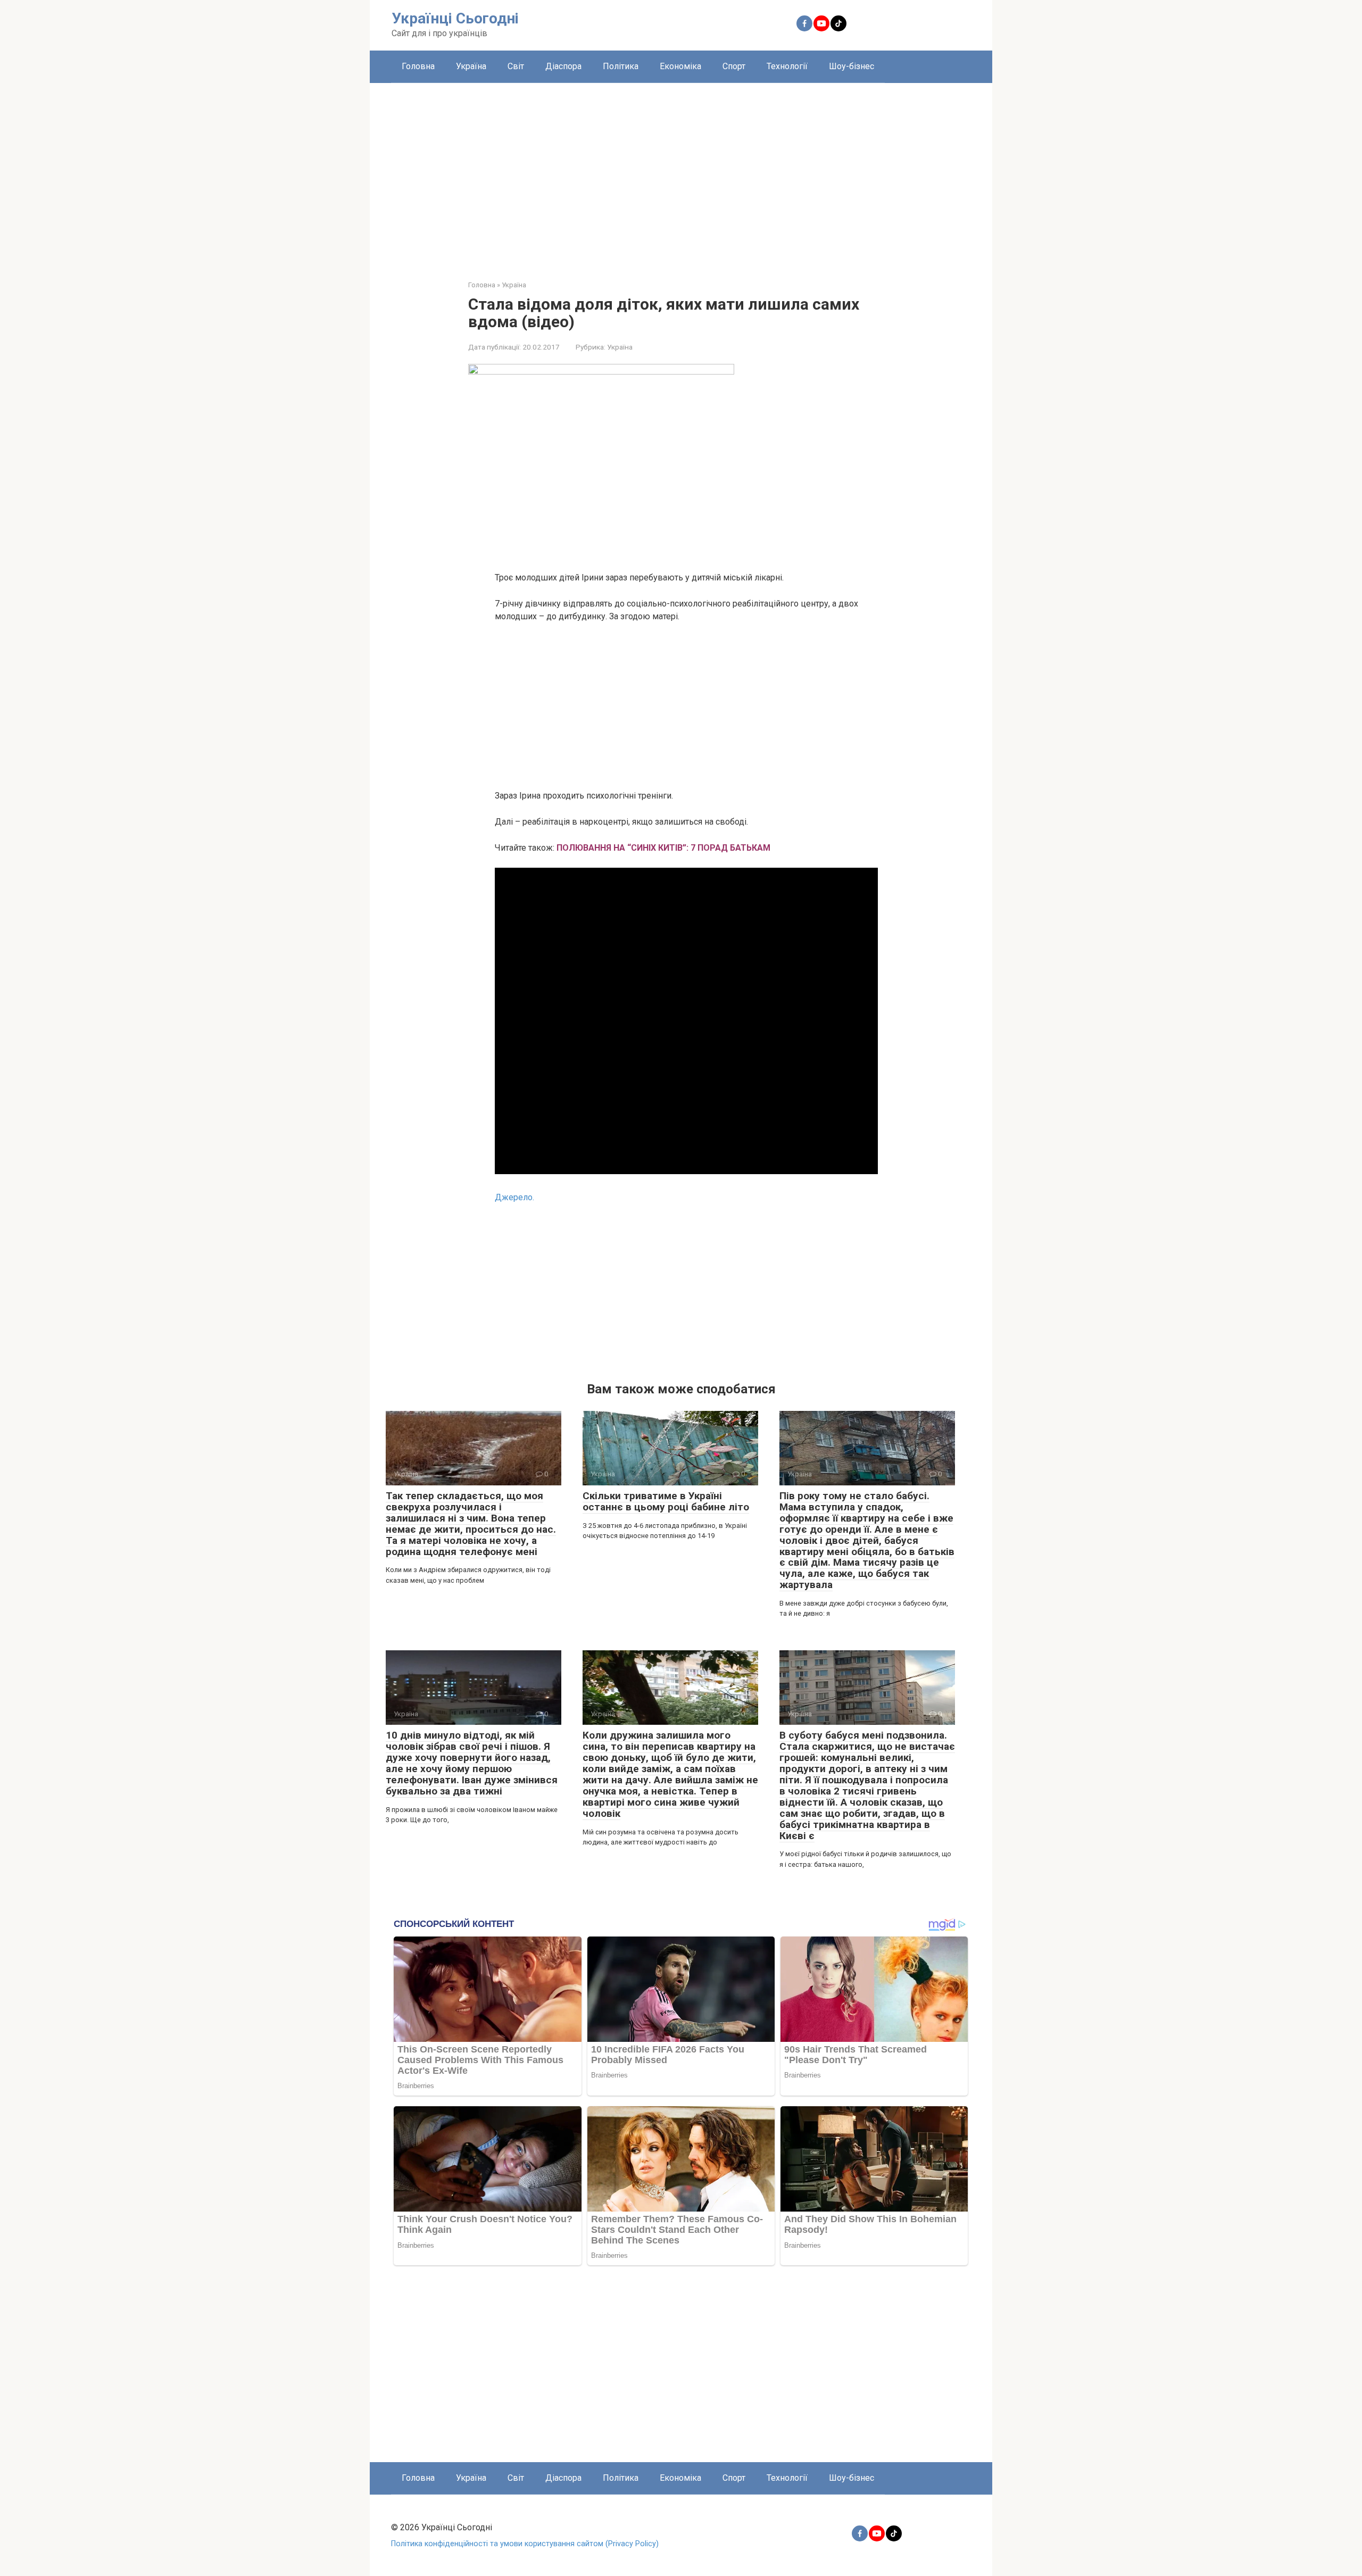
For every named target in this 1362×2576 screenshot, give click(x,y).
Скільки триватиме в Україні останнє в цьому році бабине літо (666, 1501)
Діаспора (563, 66)
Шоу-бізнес (852, 66)
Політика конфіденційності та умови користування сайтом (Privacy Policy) (525, 2544)
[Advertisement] (681, 173)
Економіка (680, 66)
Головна (418, 66)
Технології (787, 66)
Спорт (734, 66)
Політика (621, 66)
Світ (516, 66)
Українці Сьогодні (455, 18)
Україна (471, 66)
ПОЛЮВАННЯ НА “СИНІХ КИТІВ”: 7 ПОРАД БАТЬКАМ (663, 848)
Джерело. (514, 1197)
